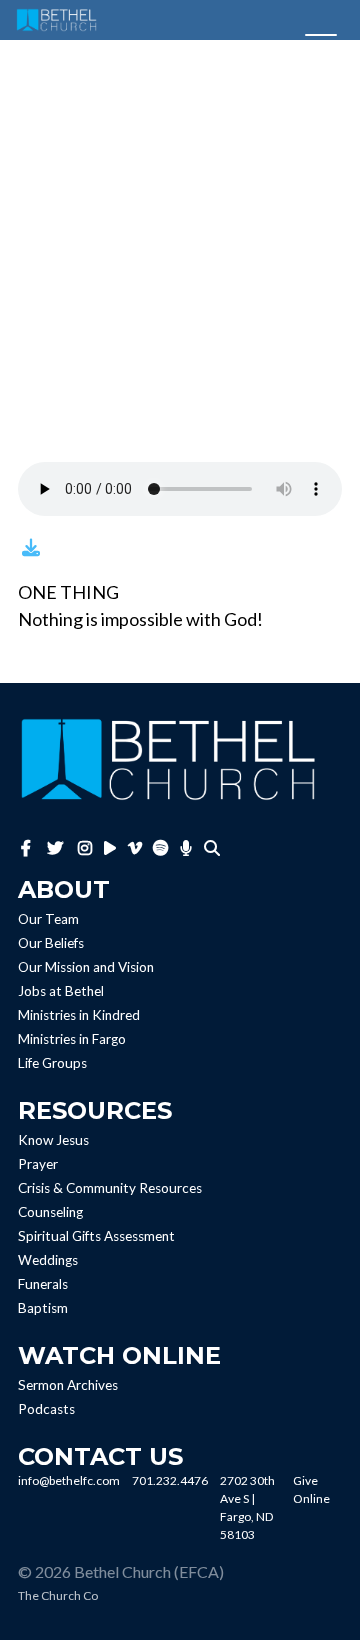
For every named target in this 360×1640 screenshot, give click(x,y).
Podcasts (46, 1409)
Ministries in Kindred (79, 1015)
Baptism (43, 1308)
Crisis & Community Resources (110, 1188)
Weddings (48, 1260)
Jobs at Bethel (61, 991)
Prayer (38, 1164)
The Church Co (58, 1595)
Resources (95, 1110)
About (64, 889)
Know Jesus (53, 1140)
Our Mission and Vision (86, 967)
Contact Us (100, 1456)
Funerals (43, 1284)
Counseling (50, 1212)
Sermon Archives (68, 1385)
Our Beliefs (51, 943)
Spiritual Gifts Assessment (96, 1236)
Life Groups (52, 1063)
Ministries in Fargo (72, 1039)
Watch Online (119, 1355)
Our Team (48, 919)
